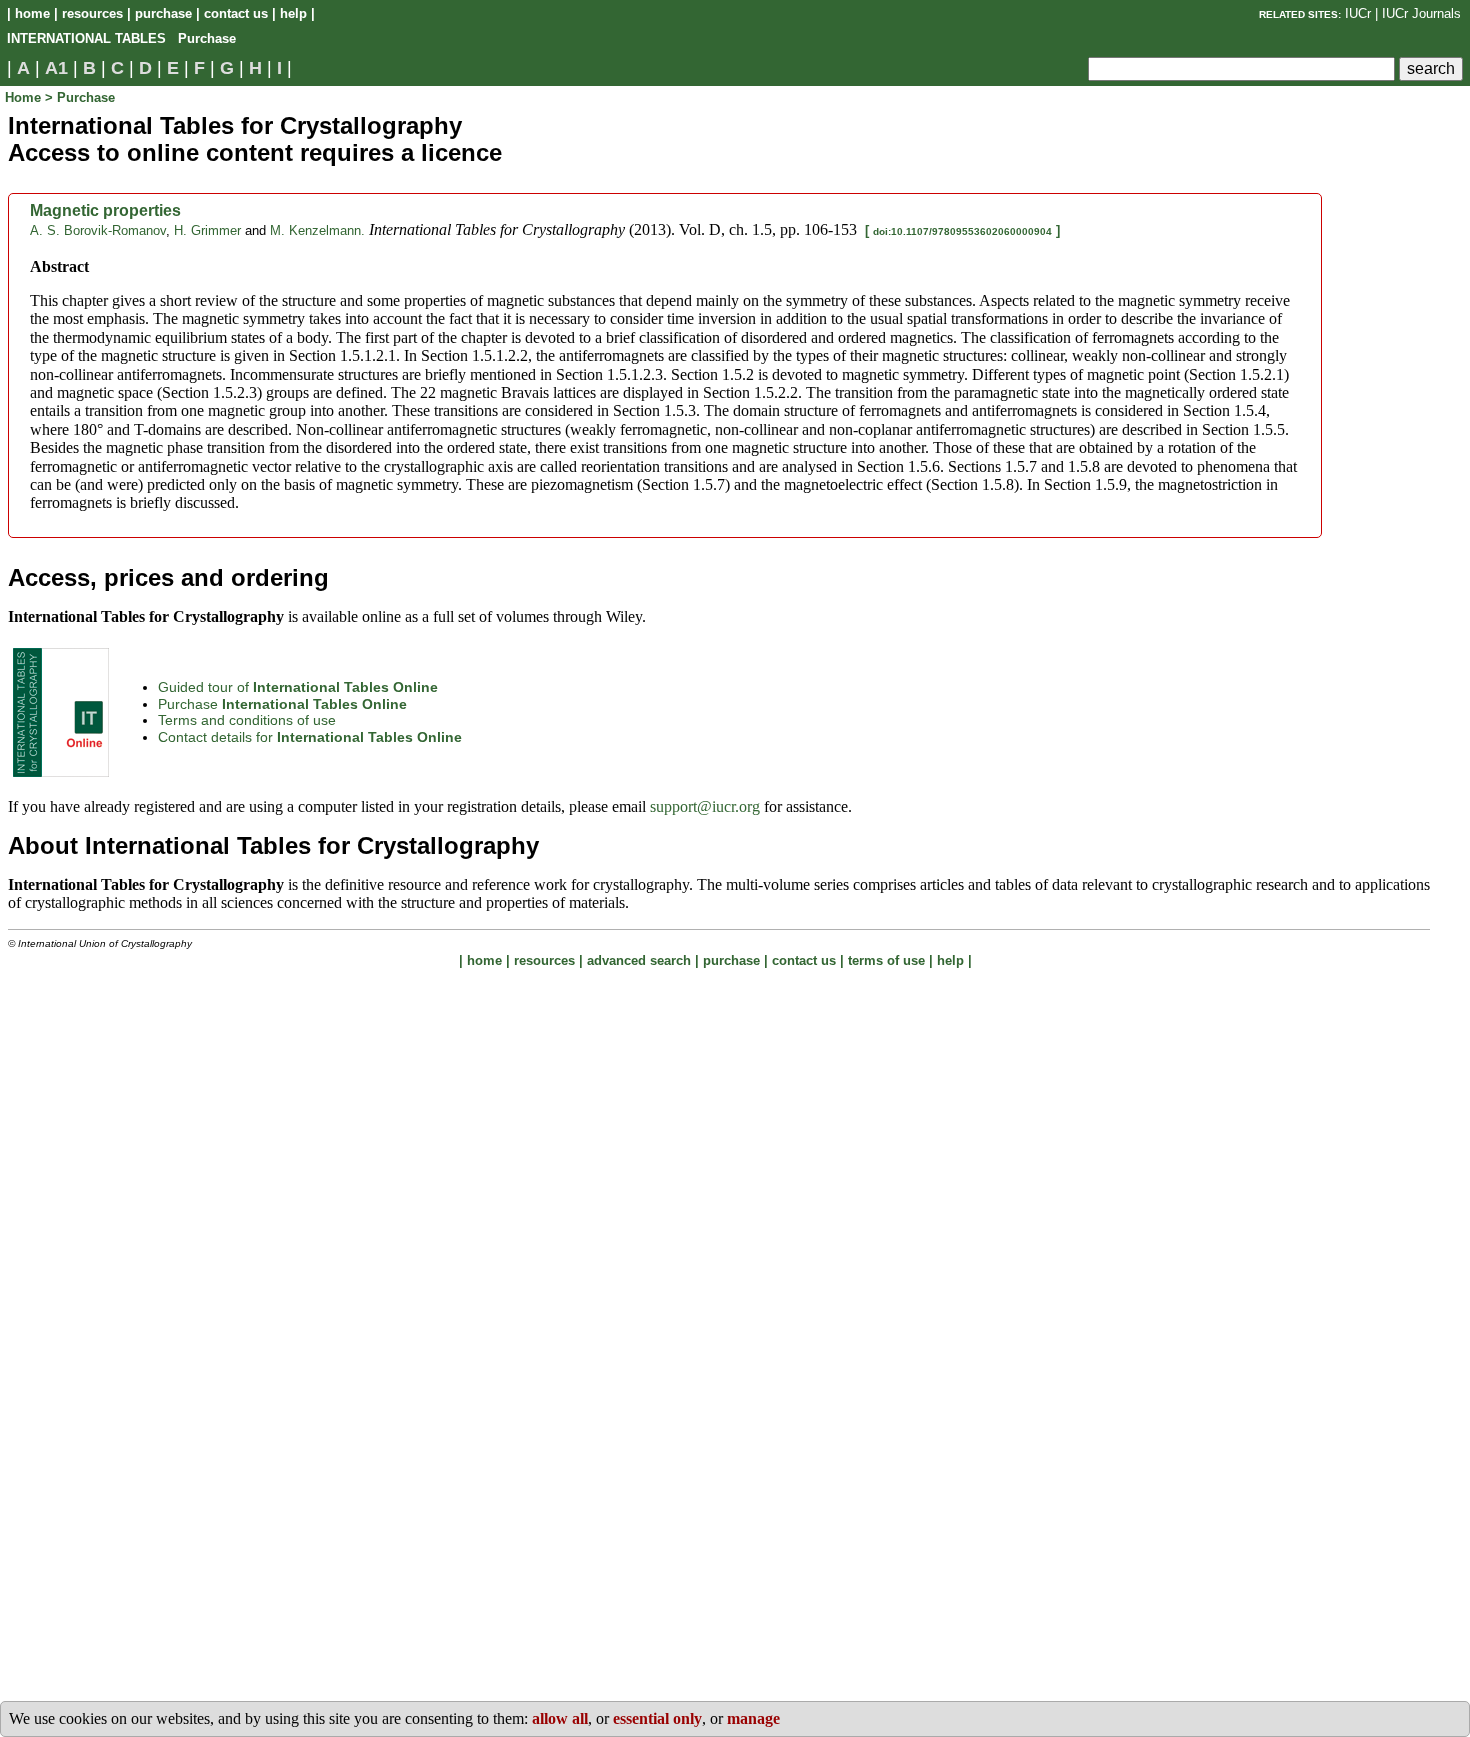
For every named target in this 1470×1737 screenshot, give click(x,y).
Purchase (282, 704)
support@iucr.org (705, 806)
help (293, 13)
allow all (560, 1718)
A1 (56, 68)
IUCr (1358, 13)
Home (25, 97)
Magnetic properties (105, 210)
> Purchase (80, 97)
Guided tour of (298, 687)
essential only (657, 1718)
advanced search (639, 960)
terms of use (886, 960)
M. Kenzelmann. (317, 230)
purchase (163, 13)
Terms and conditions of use (247, 720)
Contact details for (310, 737)
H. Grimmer (207, 230)
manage (753, 1718)
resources (92, 13)
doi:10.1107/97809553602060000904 (962, 231)
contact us (236, 13)
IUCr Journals (1421, 13)
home (32, 13)
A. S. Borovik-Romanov (98, 230)
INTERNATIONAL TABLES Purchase (121, 38)
